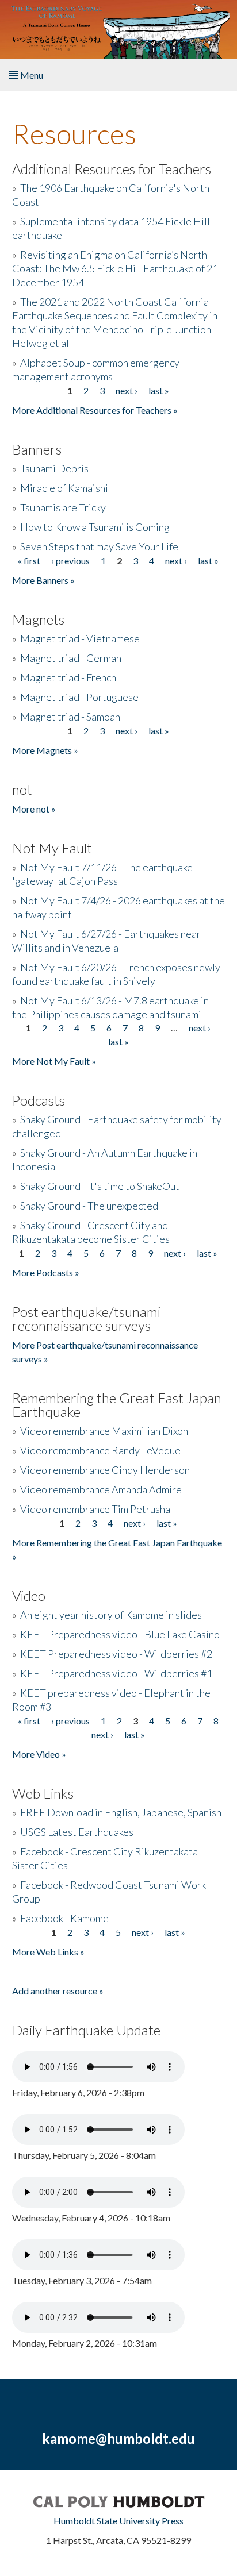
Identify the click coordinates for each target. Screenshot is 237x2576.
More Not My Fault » (54, 1061)
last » (159, 390)
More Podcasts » (46, 1272)
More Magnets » (45, 750)
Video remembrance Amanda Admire (101, 1489)
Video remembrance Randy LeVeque (100, 1450)
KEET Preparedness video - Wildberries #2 (116, 1654)
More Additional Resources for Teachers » (95, 410)
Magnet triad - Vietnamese (80, 638)
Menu (31, 75)
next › (127, 390)
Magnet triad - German (71, 658)
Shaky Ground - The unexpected (89, 1206)
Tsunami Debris (54, 468)
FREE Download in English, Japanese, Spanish (121, 1812)
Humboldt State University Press (118, 2521)
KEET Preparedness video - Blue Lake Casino (120, 1634)
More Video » (39, 1754)
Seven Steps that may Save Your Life (99, 546)
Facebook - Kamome (64, 1918)
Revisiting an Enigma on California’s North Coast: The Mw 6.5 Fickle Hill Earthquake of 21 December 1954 (115, 268)
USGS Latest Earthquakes (77, 1832)
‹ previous (70, 561)
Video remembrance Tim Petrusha (95, 1509)
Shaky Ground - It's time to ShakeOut (100, 1186)
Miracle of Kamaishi (64, 488)
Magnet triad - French (68, 677)
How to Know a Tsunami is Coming (95, 527)
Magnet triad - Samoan (70, 717)
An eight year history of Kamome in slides (111, 1615)
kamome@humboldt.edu (118, 2438)
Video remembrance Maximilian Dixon (104, 1431)
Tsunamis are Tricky (63, 507)
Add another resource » (58, 1991)
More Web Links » (48, 1952)
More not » (34, 809)
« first (29, 561)
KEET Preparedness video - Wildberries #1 (116, 1673)
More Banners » (43, 580)
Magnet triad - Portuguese (79, 697)
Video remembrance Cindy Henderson (105, 1470)
